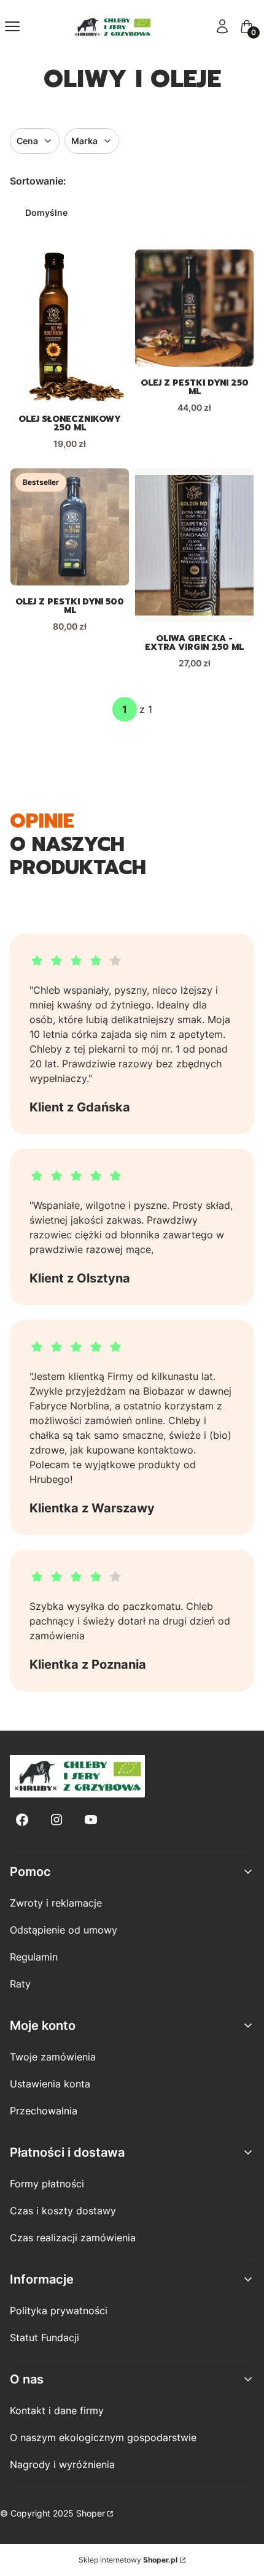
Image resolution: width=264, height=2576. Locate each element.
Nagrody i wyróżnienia (62, 2464)
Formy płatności (47, 2184)
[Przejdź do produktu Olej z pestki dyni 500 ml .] (70, 527)
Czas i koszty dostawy (63, 2211)
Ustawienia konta (50, 2084)
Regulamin (34, 1957)
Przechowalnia (44, 2111)
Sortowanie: (38, 181)
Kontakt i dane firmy (57, 2410)
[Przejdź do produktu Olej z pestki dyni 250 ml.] (194, 308)
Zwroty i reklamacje (56, 1903)
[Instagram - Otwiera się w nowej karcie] (56, 1820)
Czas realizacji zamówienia (73, 2238)
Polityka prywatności (59, 2311)
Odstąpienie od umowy (64, 1930)
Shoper (91, 2513)
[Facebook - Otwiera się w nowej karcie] (22, 1820)
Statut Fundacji (45, 2338)
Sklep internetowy (128, 2560)
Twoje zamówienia (53, 2057)
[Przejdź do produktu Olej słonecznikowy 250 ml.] (70, 326)
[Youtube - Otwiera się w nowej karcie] (91, 1820)
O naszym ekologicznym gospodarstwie (103, 2437)
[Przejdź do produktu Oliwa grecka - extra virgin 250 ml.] (194, 545)
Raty (20, 1984)
